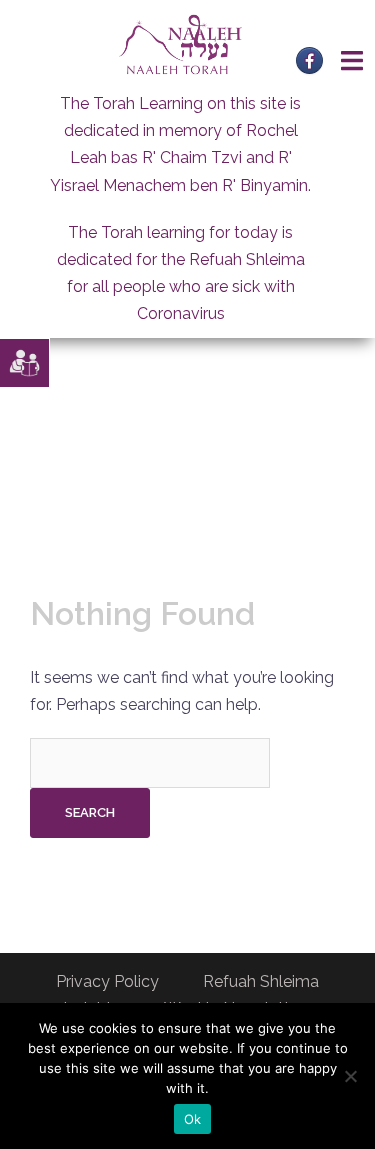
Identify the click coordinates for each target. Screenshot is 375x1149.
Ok (193, 1119)
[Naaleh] (180, 43)
